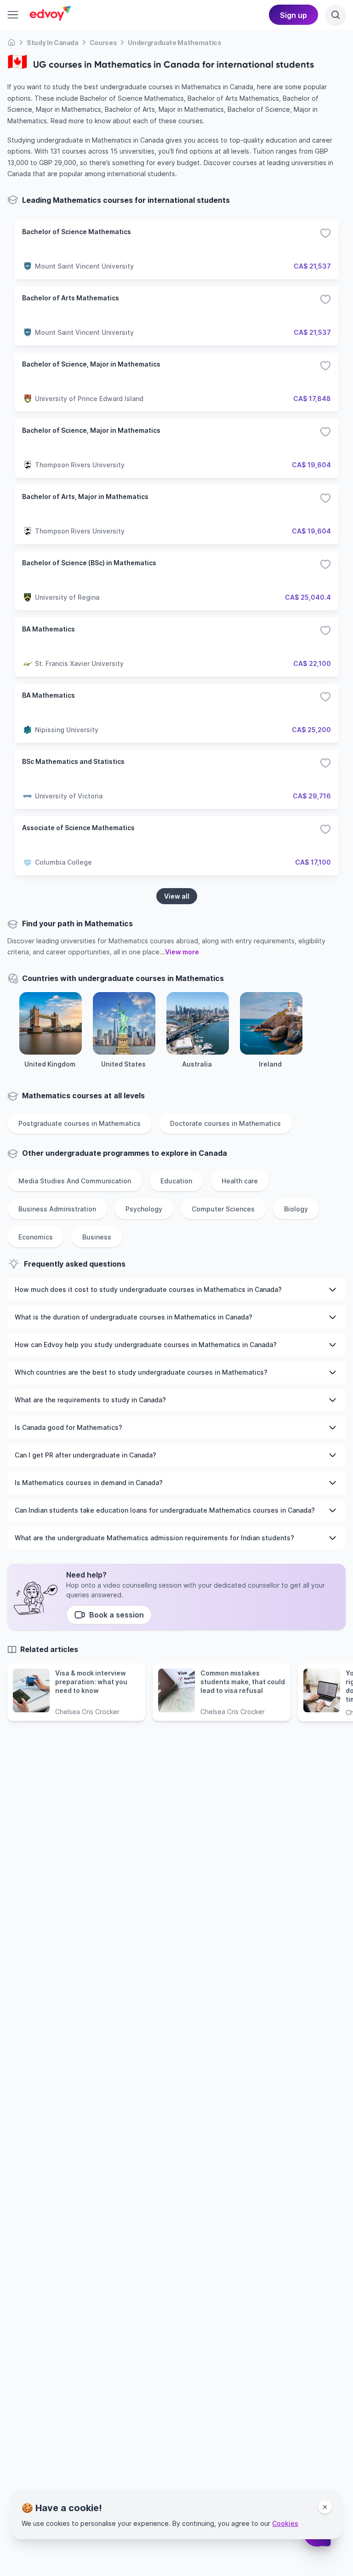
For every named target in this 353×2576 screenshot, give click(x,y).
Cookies (285, 2523)
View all (177, 896)
